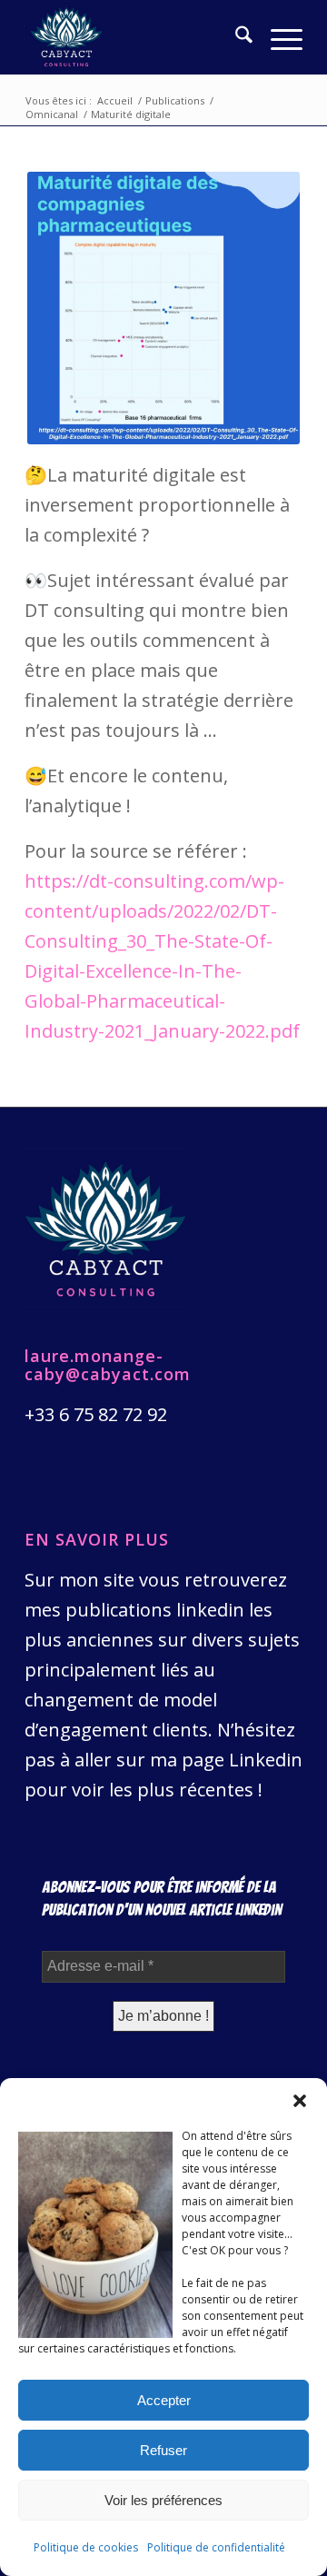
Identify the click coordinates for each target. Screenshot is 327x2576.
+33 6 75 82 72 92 (96, 1414)
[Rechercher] (235, 37)
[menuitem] (235, 37)
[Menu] (277, 37)
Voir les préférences (163, 2500)
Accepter (164, 2400)
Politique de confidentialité (216, 2547)
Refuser (163, 2450)
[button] (300, 2101)
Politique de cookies (86, 2547)
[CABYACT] (136, 37)
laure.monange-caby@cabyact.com (108, 1365)
